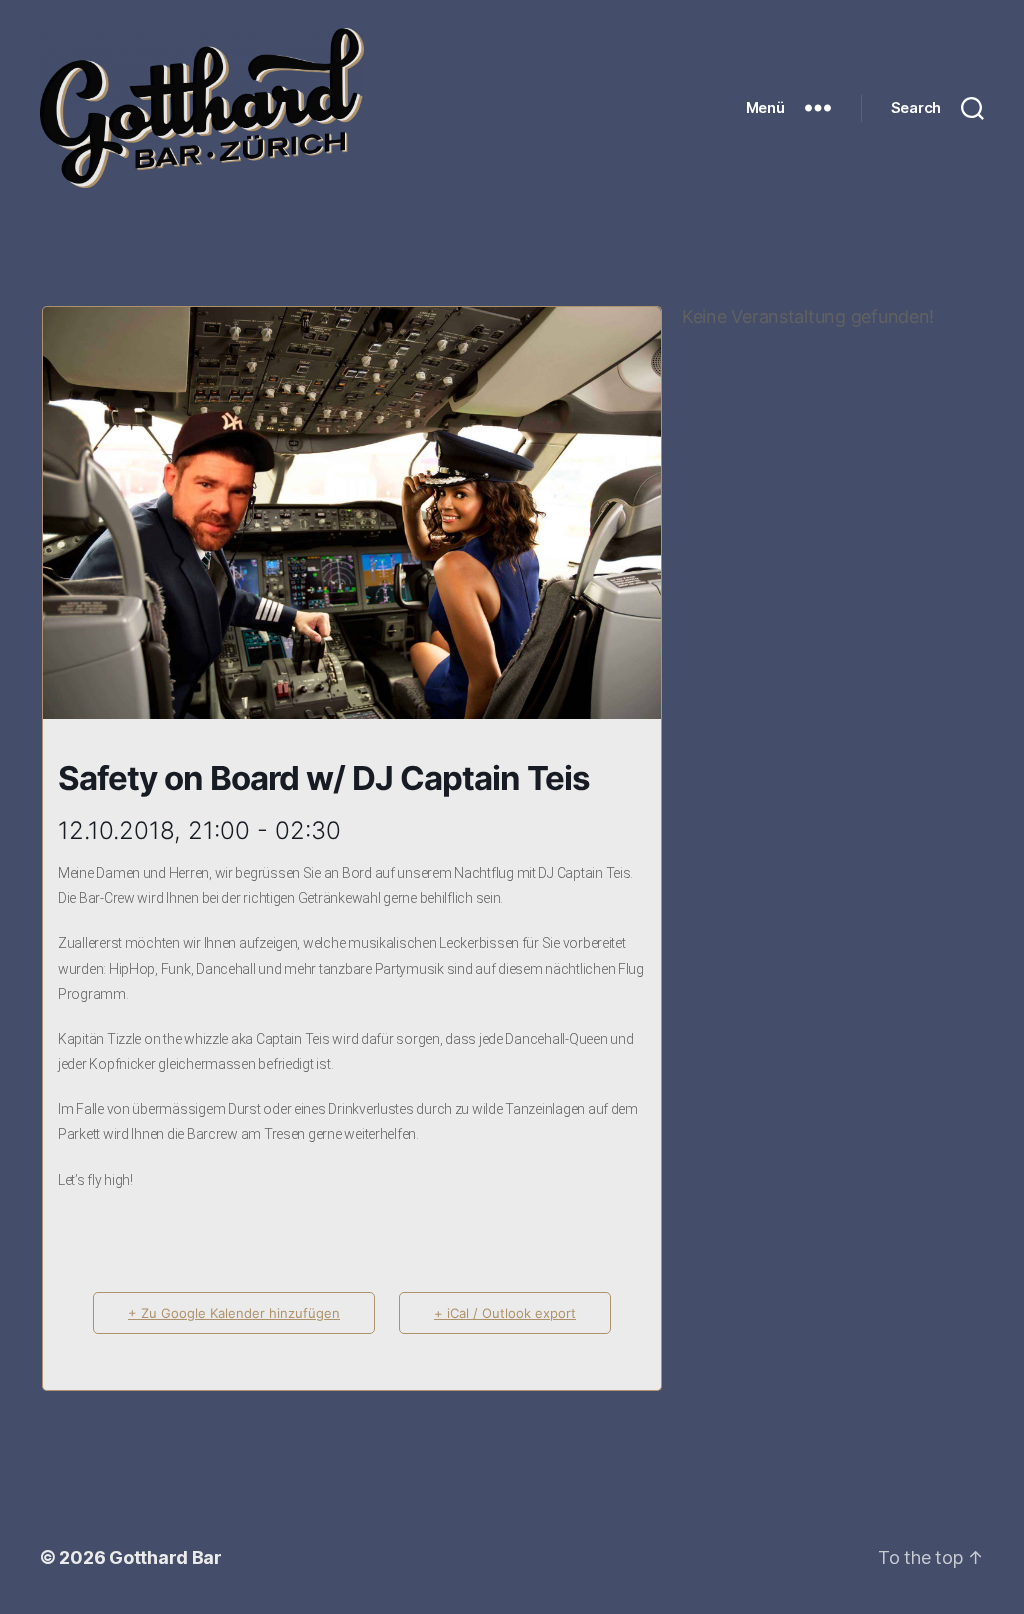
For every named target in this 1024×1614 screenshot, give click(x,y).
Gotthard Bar (165, 1557)
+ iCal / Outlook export (505, 1313)
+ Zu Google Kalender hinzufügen (234, 1313)
